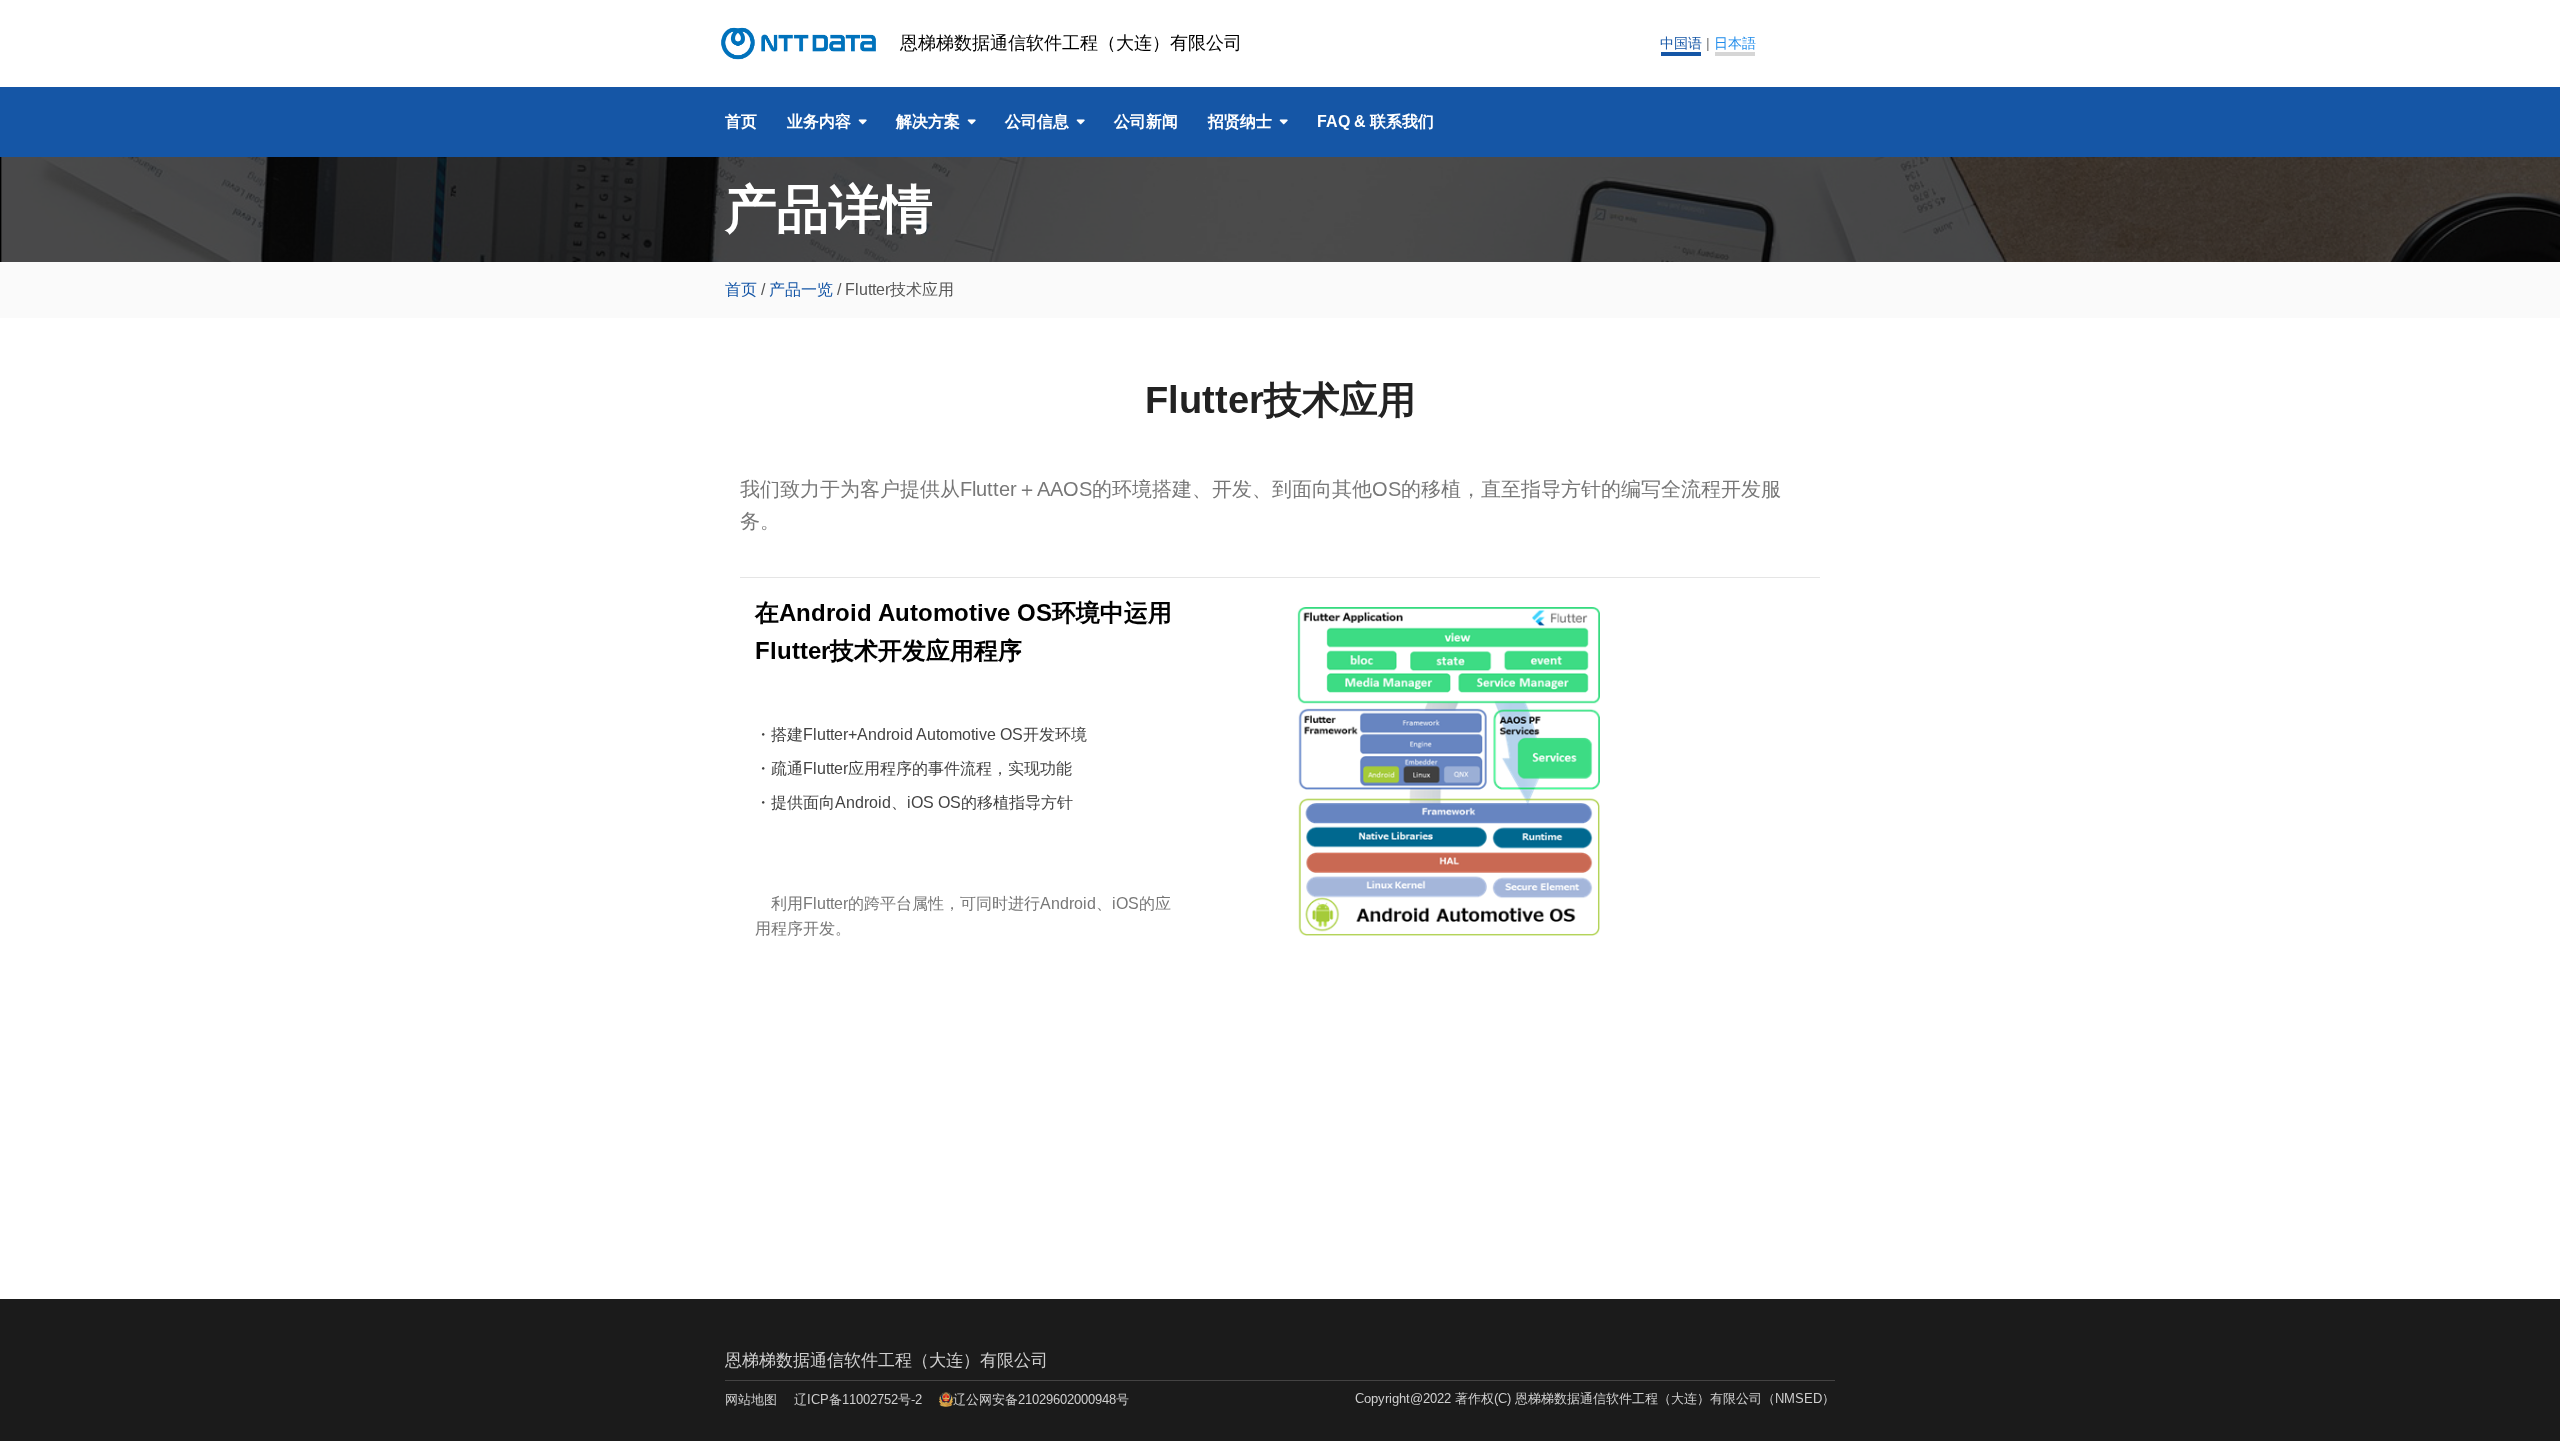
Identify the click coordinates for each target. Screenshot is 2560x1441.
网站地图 (751, 1399)
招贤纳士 (1240, 121)
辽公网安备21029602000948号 (1041, 1399)
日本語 (1735, 43)
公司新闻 (1146, 121)
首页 (741, 121)
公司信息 (1037, 121)
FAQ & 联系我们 (1375, 121)
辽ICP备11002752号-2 (858, 1399)
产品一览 (801, 289)
